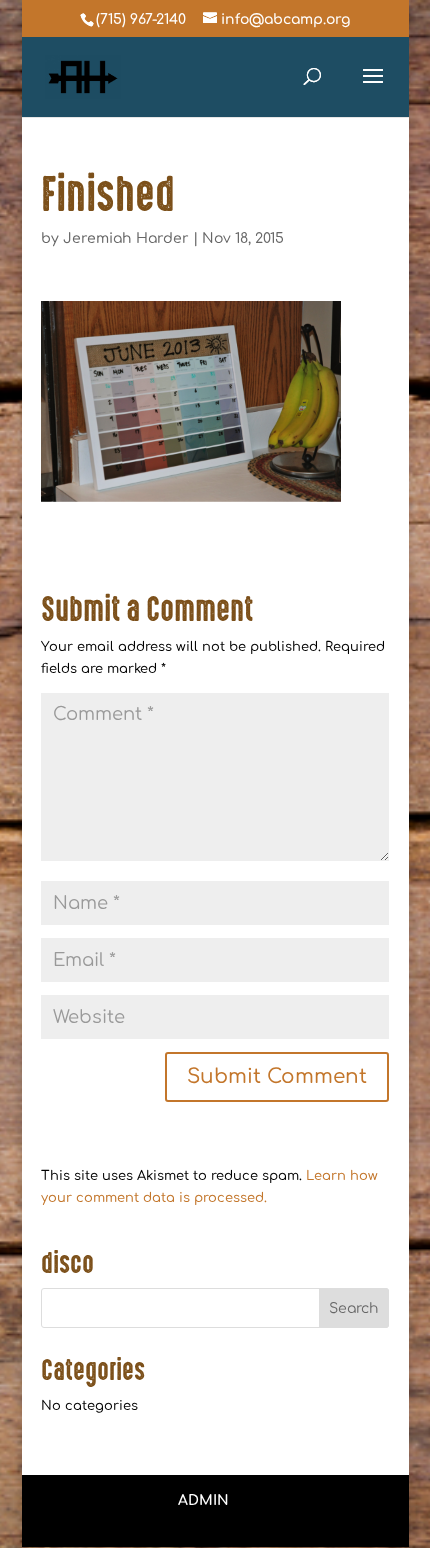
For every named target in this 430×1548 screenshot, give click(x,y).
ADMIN (203, 1500)
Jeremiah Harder (126, 238)
